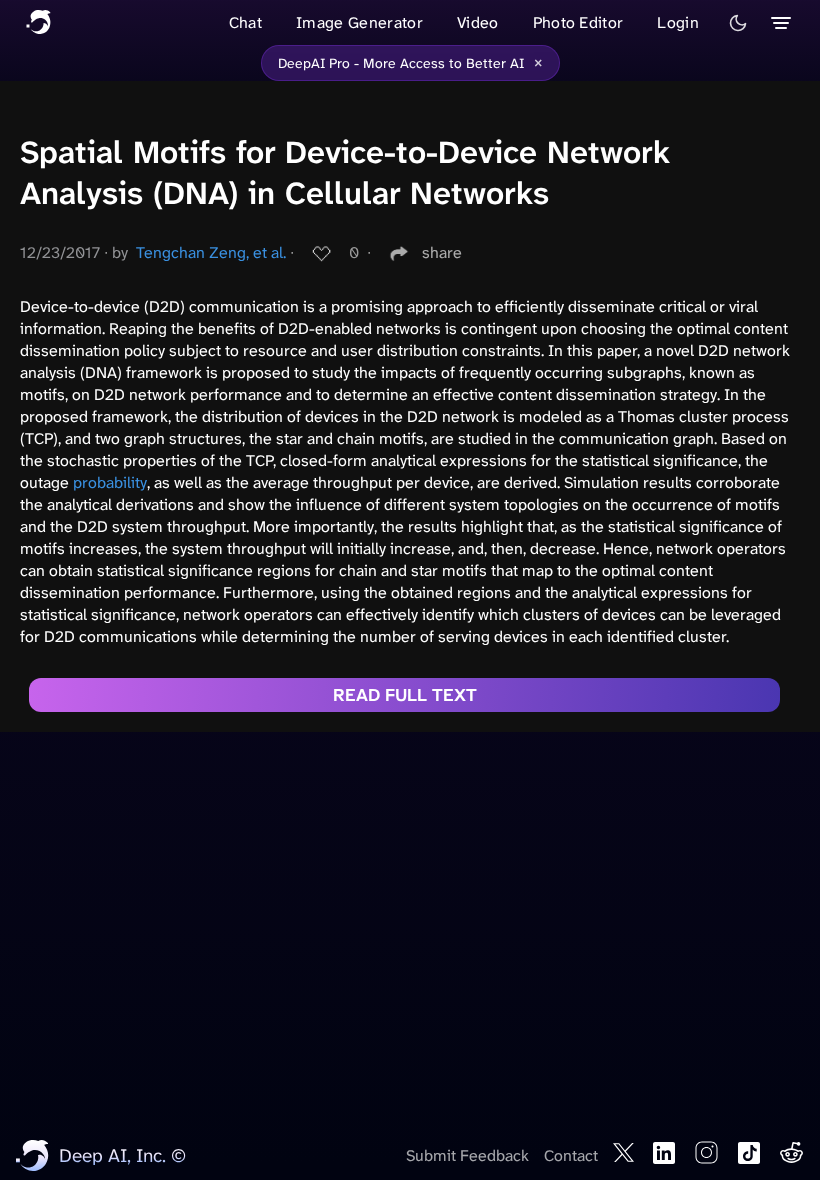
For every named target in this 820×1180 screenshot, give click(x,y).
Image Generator (359, 22)
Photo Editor (578, 22)
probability (110, 482)
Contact (571, 1155)
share (442, 252)
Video (478, 22)
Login (678, 22)
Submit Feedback (467, 1155)
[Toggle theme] (738, 23)
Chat (245, 22)
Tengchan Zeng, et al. (211, 252)
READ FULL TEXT (405, 695)
